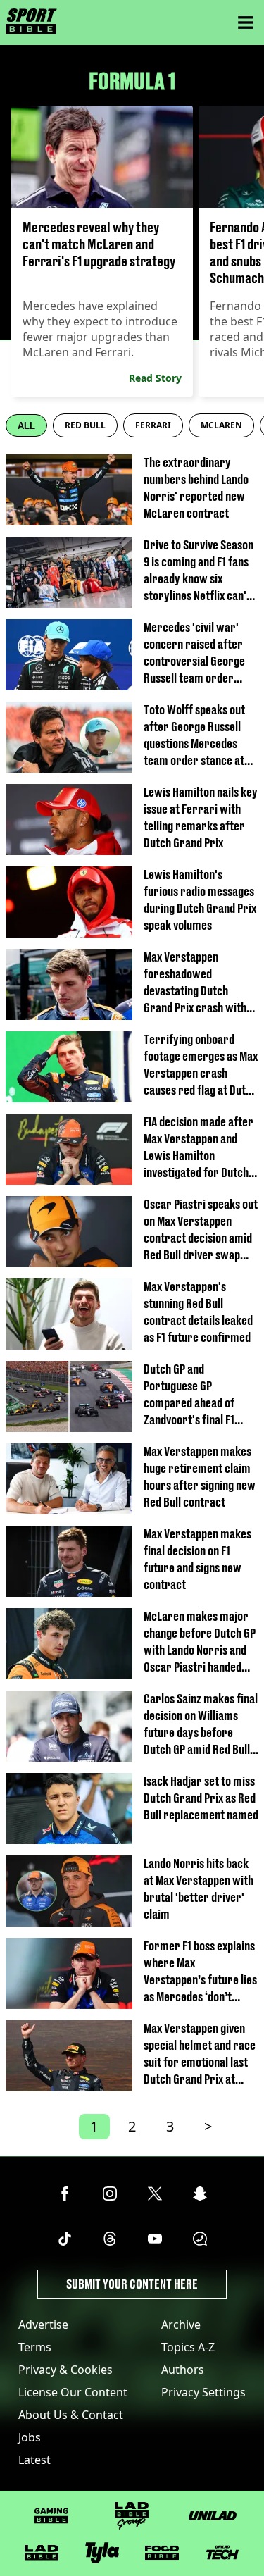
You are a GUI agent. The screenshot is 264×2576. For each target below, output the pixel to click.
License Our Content (73, 2392)
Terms (35, 2347)
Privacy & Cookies (65, 2370)
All (26, 426)
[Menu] (246, 23)
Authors (183, 2370)
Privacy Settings (203, 2392)
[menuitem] (85, 425)
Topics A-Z (188, 2347)
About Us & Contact (71, 2415)
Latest (34, 2460)
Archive (181, 2325)
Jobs (30, 2437)
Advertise (43, 2325)
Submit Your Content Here (132, 2284)
